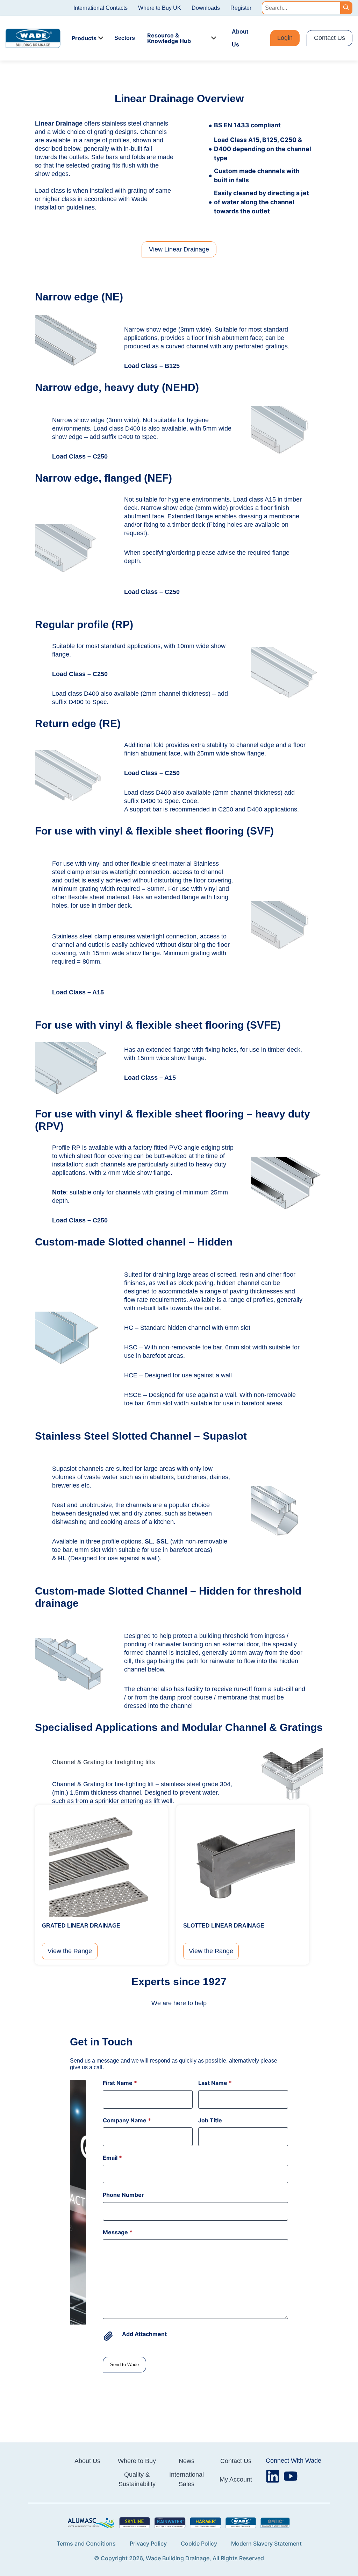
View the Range (70, 1951)
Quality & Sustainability (137, 2479)
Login (285, 38)
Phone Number (123, 2195)
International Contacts (101, 8)
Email (112, 2158)
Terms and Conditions (86, 2543)
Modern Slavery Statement (266, 2543)
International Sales (187, 2479)
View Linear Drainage (179, 249)
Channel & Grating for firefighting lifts (103, 1762)
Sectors (125, 38)
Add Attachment (144, 2334)
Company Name (127, 2120)
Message (118, 2232)
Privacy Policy (148, 2543)
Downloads (206, 8)
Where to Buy (137, 2461)
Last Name (215, 2083)
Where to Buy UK (160, 8)
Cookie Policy (199, 2543)
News (187, 2461)
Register (241, 8)
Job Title (210, 2120)
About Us (240, 38)
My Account (236, 2479)
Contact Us (330, 38)
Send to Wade (124, 2365)
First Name (120, 2083)
